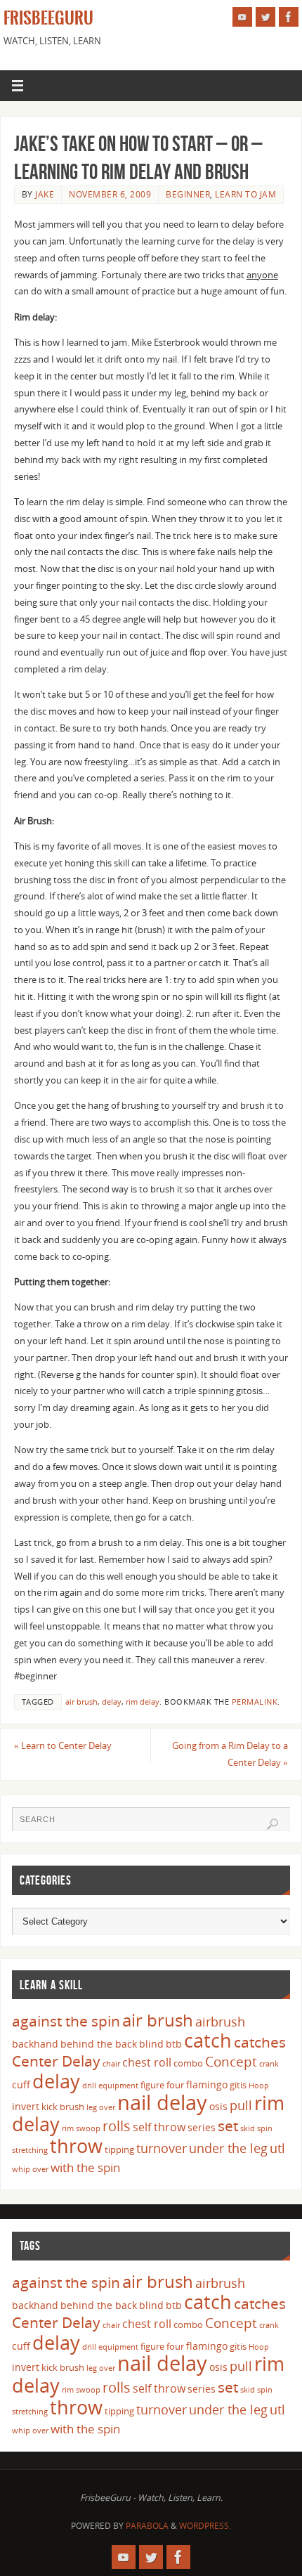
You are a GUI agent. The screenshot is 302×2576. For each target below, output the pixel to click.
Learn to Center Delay (63, 1746)
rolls (117, 2126)
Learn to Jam (245, 194)
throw (76, 2146)
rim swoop (81, 2128)
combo (188, 2063)
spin (265, 2128)
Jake (45, 194)
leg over (101, 2107)
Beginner (188, 194)
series (202, 2127)
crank (269, 2064)
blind (151, 2044)
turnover (162, 2148)
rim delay (143, 1702)
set (228, 2125)
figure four (162, 2085)
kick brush (63, 2107)
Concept (231, 2062)
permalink (255, 1702)
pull (241, 2105)
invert (26, 2106)
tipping (119, 2149)
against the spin (66, 2021)
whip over (30, 2169)
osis (218, 2106)
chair (111, 2064)
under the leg (228, 2148)
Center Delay (56, 2061)
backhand (35, 2044)
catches (260, 2042)
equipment (118, 2086)
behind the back (99, 2044)
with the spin (85, 2167)
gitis (238, 2085)
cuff (21, 2084)
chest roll (147, 2062)
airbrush (220, 2022)
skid (248, 2128)
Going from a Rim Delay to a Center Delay (230, 1754)
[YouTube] (242, 17)
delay (112, 1702)
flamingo (207, 2084)
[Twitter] (265, 17)
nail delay (162, 2102)
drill (89, 2086)
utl (277, 2148)
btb (174, 2044)
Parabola (147, 2526)
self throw (159, 2127)
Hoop (259, 2086)
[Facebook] (289, 17)
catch (208, 2040)
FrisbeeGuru (48, 18)
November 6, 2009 (110, 194)
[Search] (273, 1824)
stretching (30, 2150)
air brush (81, 1702)
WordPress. (205, 2526)
